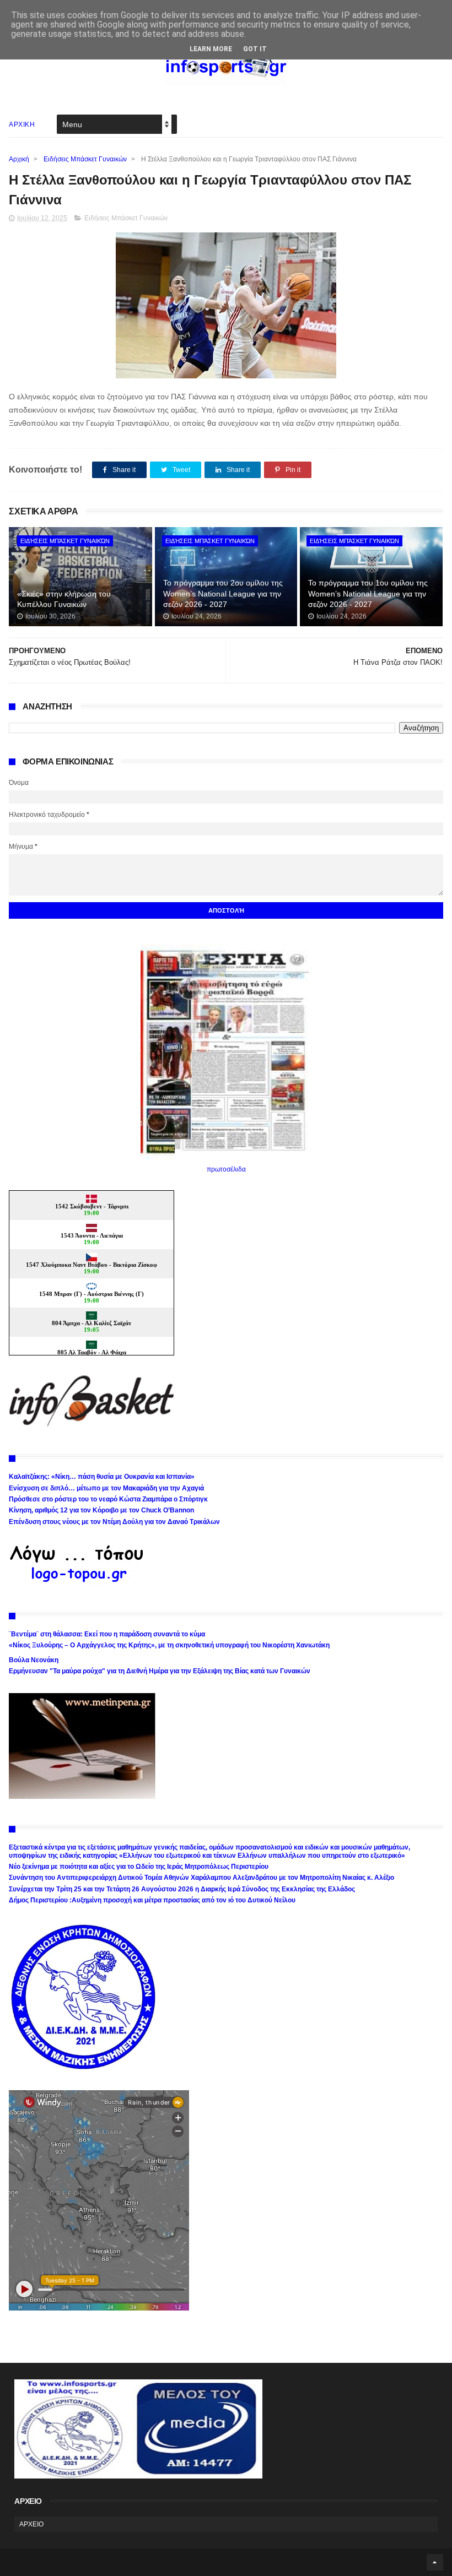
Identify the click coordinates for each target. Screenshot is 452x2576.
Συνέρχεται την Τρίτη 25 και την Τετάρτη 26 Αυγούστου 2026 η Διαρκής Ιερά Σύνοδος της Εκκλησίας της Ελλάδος (182, 1889)
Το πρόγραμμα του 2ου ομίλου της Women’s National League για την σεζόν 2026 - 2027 (223, 593)
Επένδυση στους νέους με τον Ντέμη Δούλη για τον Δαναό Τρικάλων (114, 1522)
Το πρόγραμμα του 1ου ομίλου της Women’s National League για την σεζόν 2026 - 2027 (368, 593)
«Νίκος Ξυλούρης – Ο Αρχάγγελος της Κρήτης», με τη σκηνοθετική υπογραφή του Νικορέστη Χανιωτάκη (169, 1645)
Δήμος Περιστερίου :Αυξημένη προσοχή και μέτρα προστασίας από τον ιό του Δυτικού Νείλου (152, 1900)
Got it (255, 49)
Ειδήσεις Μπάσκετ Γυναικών (85, 159)
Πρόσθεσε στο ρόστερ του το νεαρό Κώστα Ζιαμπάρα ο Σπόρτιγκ (108, 1499)
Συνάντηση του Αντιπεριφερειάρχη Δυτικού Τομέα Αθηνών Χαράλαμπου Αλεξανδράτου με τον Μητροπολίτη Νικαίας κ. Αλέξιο (201, 1878)
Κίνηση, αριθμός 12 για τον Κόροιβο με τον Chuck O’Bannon (101, 1510)
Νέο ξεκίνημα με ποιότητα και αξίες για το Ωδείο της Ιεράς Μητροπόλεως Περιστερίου (139, 1867)
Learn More (211, 49)
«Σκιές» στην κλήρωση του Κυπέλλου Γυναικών (64, 599)
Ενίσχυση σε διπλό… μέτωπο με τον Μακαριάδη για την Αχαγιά (106, 1488)
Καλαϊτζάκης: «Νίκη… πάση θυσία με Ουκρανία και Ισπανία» (102, 1477)
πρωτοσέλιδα (226, 1169)
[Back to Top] (435, 2562)
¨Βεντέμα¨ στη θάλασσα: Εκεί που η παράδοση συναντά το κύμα (107, 1634)
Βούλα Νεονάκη (34, 1660)
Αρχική (19, 159)
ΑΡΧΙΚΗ (22, 124)
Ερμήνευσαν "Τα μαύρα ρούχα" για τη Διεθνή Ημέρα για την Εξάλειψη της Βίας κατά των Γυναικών (160, 1671)
